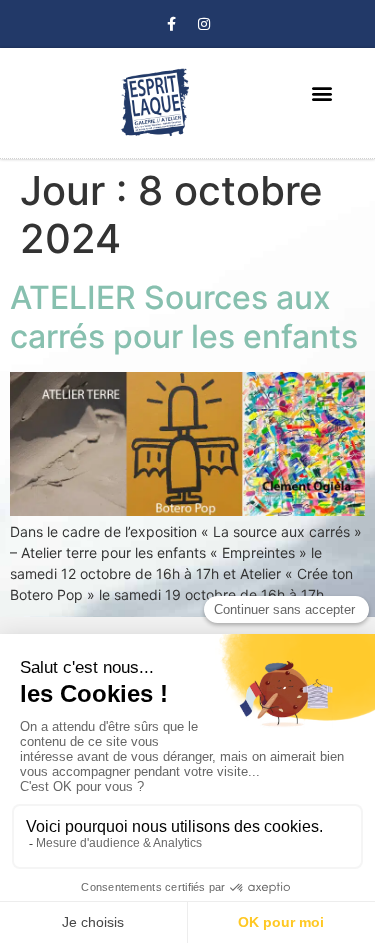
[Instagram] (204, 24)
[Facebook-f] (171, 24)
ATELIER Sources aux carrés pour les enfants (184, 316)
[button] (321, 93)
